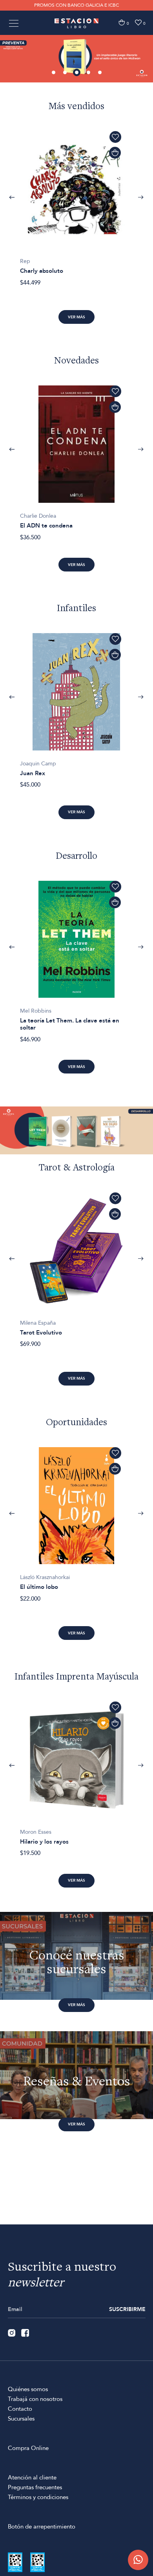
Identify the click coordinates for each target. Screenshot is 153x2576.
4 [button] (89, 73)
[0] (122, 23)
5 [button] (100, 73)
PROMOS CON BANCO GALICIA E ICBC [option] (76, 5)
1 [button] (54, 73)
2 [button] (66, 73)
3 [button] (77, 73)
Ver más (76, 317)
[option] (76, 58)
